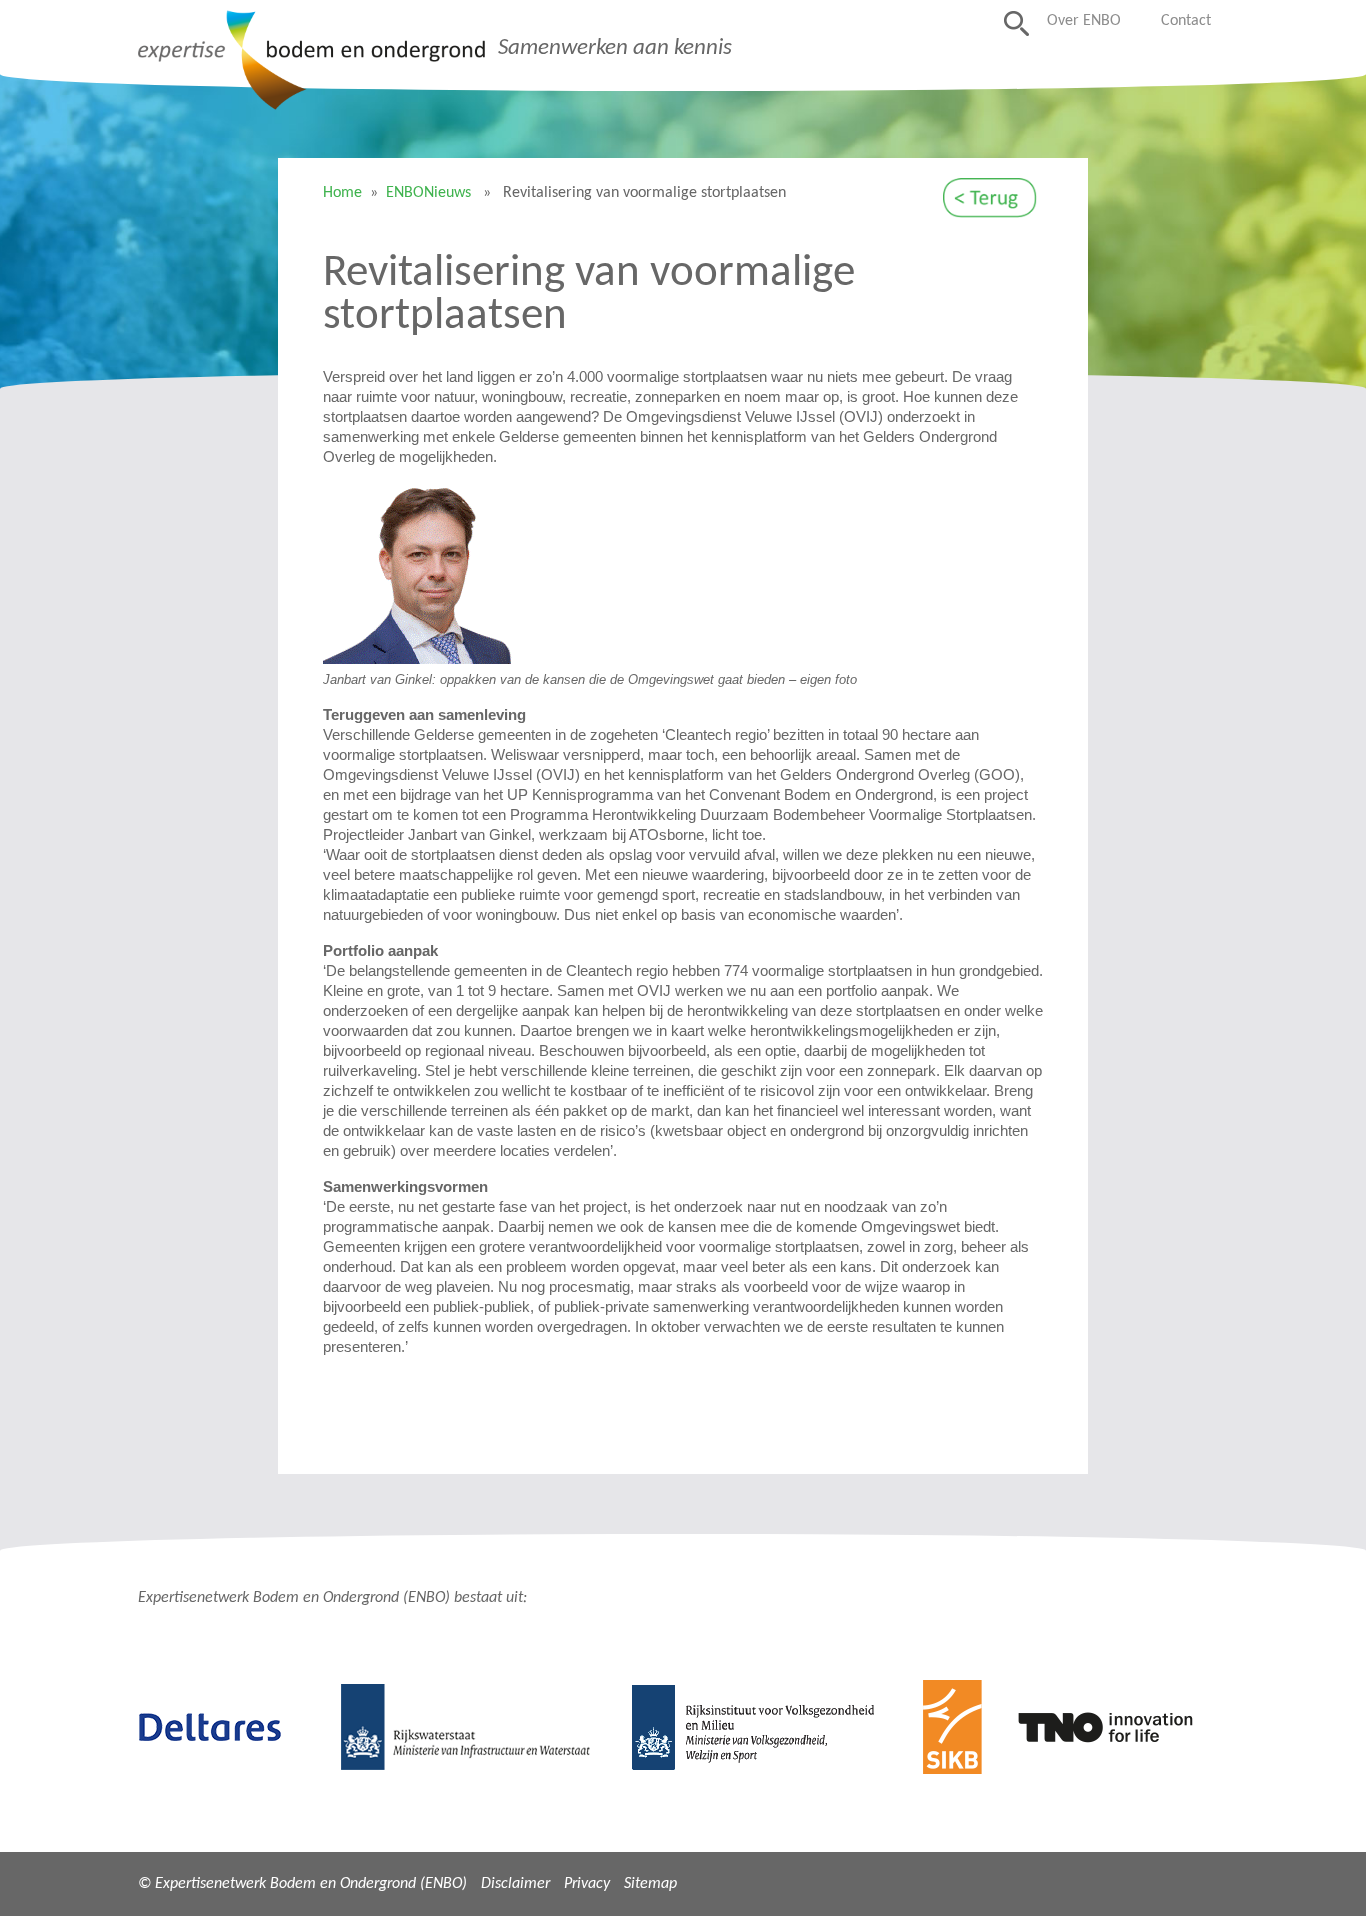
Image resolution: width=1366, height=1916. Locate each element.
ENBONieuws (428, 193)
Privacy (587, 1884)
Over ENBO (1084, 21)
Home (342, 193)
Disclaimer (515, 1884)
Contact (1186, 21)
